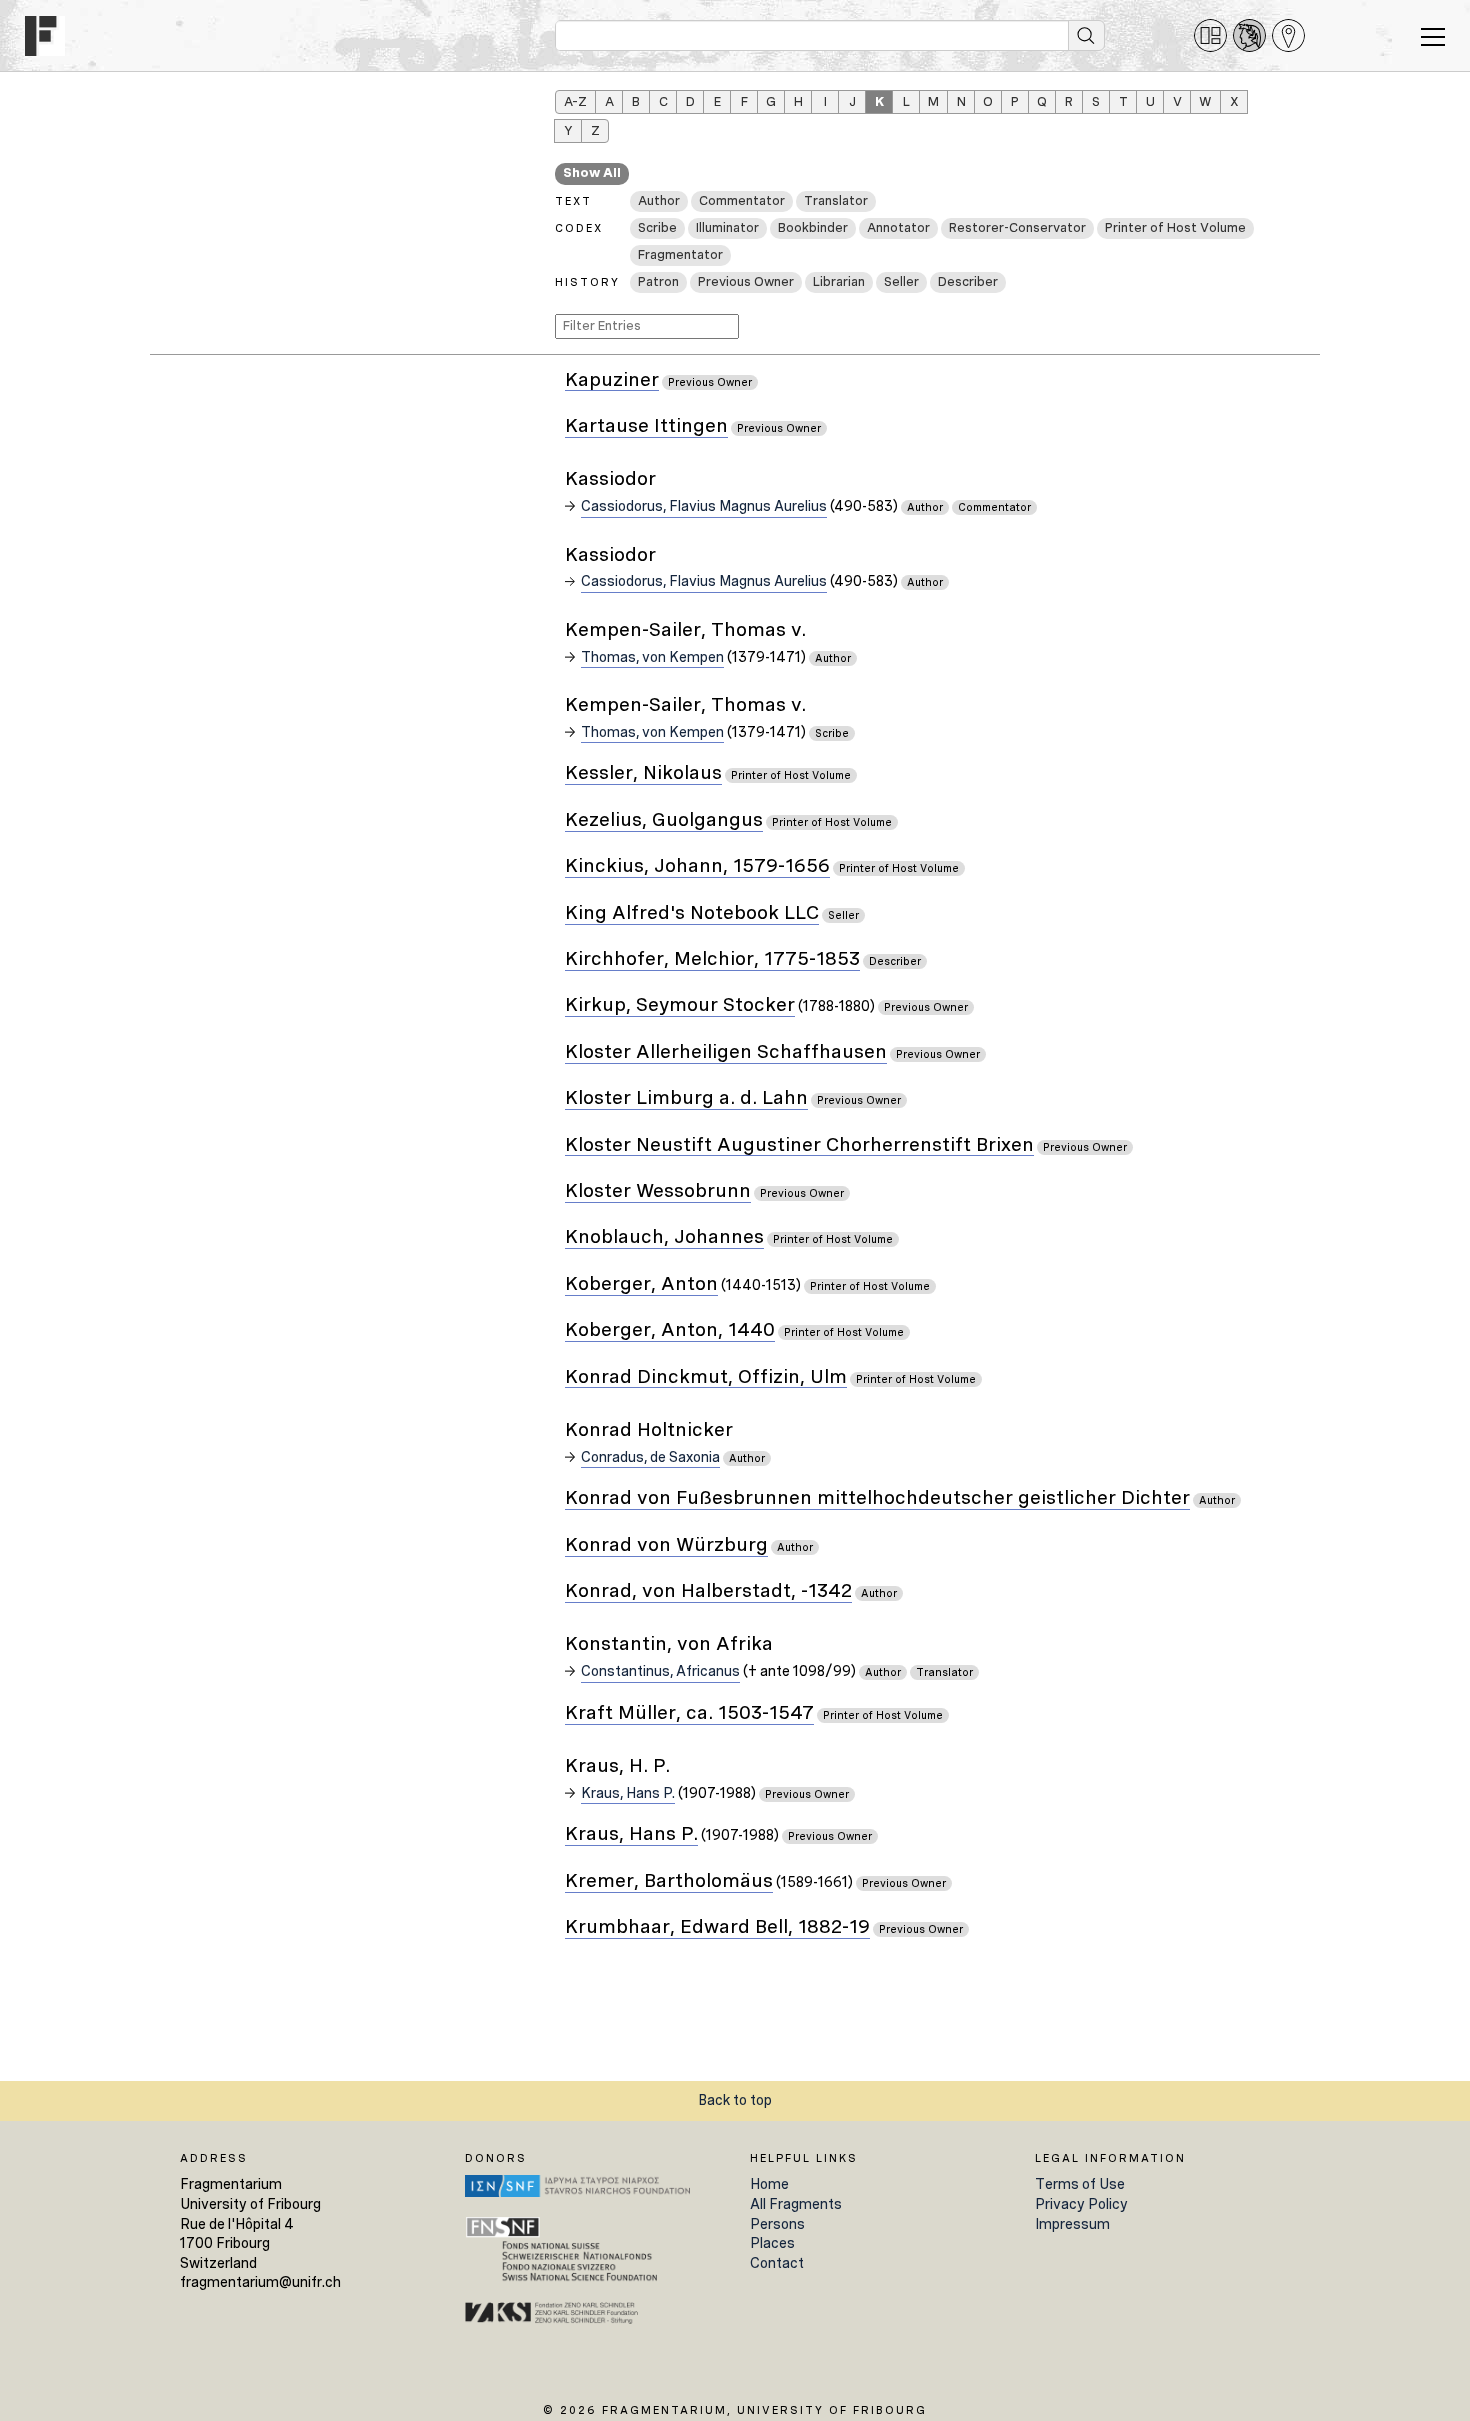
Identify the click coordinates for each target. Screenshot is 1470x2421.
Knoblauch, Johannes (664, 1237)
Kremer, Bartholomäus (669, 1881)
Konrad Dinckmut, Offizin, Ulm (706, 1377)
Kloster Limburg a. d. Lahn (686, 1098)
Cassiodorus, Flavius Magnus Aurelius (704, 506)
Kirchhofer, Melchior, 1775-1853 (712, 959)
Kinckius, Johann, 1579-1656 (697, 866)
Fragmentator (680, 254)
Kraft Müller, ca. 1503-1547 (689, 1713)
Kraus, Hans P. (628, 1793)
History (587, 282)
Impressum (1072, 2224)
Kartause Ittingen (646, 426)
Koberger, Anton (641, 1284)
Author (659, 200)
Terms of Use (1080, 2184)
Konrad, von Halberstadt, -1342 (708, 1591)
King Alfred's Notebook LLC (692, 913)
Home (769, 2184)
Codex (579, 228)
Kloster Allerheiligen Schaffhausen (726, 1052)
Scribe (657, 227)
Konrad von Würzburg (666, 1545)
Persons (777, 2224)
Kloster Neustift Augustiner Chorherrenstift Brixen (799, 1145)
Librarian (839, 281)
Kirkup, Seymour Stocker (680, 1005)
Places (772, 2243)
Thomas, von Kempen (652, 657)
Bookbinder (813, 227)
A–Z (575, 101)
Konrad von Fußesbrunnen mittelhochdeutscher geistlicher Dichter (877, 1498)
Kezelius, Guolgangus (664, 820)
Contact (777, 2263)
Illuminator (727, 227)
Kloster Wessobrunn (658, 1191)
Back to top (735, 2100)
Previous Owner (746, 281)
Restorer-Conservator (1017, 227)
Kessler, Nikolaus (643, 773)
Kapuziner (612, 380)
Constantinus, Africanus (660, 1671)
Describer (968, 281)
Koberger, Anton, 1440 (670, 1330)
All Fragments (796, 2204)
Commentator (742, 200)
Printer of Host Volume (1175, 227)
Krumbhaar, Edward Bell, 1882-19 (717, 1927)
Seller (901, 281)
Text (573, 201)
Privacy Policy (1081, 2204)
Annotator (898, 227)
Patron (658, 281)
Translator (836, 200)
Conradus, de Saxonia (650, 1457)
